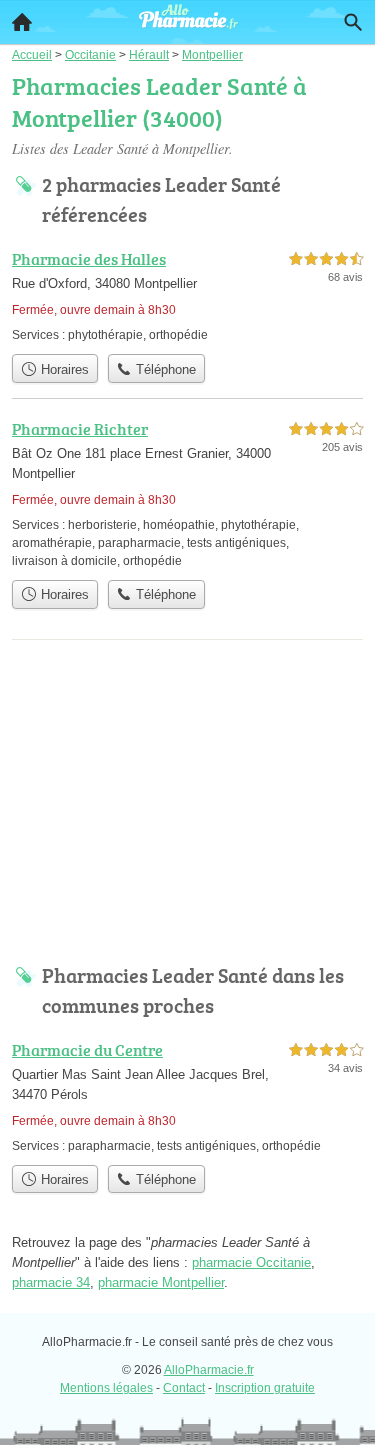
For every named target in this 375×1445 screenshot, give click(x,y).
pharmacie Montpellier (161, 1282)
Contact (184, 1388)
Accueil (22, 22)
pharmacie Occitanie (251, 1262)
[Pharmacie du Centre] (187, 1096)
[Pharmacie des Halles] (187, 295)
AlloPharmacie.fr (209, 1370)
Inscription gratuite (265, 1388)
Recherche (353, 22)
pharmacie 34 (51, 1282)
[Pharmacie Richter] (187, 493)
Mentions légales (106, 1388)
